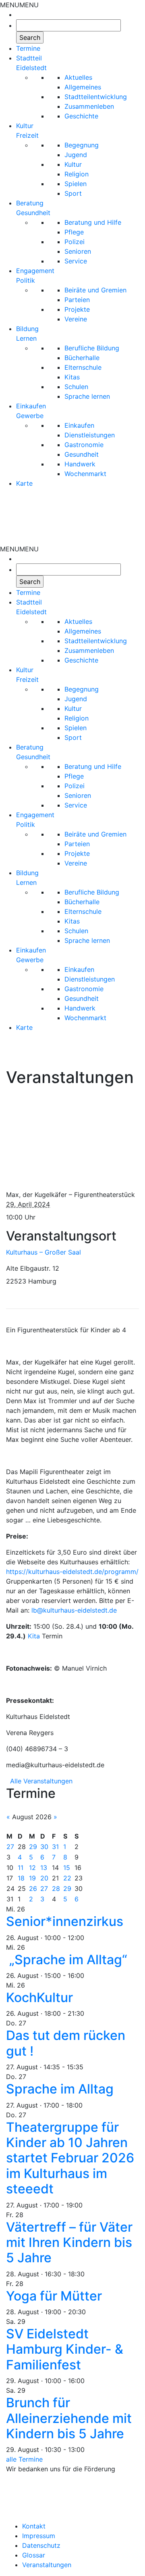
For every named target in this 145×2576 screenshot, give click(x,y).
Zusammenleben (89, 106)
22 (67, 1878)
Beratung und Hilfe (93, 222)
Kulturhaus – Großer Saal (43, 1252)
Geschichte (81, 116)
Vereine (76, 319)
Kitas (72, 377)
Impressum (39, 2536)
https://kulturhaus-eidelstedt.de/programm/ (72, 1572)
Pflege (74, 232)
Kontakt (34, 2526)
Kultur (73, 164)
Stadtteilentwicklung (96, 97)
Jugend (76, 155)
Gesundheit (82, 454)
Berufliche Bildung (92, 348)
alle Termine (24, 2459)
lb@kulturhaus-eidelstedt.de (74, 1610)
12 (32, 1868)
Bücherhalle (82, 358)
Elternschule (83, 367)
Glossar (34, 2555)
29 (33, 1847)
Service (76, 261)
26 (33, 1889)
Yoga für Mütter (54, 2296)
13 (44, 1868)
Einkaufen (79, 425)
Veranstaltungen (47, 2565)
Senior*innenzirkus (65, 1921)
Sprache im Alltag (60, 2089)
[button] (19, 5)
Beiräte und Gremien (95, 290)
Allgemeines (83, 87)
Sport (73, 193)
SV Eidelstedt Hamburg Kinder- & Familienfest (65, 2349)
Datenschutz (41, 2545)
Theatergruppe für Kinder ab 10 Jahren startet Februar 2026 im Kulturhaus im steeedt (70, 2158)
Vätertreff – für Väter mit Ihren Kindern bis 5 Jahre (69, 2243)
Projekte (77, 309)
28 (56, 1889)
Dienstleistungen (90, 435)
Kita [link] (34, 1636)
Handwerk (80, 464)
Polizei (75, 242)
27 (10, 1847)
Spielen (76, 184)
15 (67, 1868)
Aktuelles (78, 77)
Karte (24, 483)
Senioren (78, 251)
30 (44, 1847)
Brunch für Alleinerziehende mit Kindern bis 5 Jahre (69, 2418)
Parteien (77, 300)
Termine (28, 48)
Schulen (76, 387)
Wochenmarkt (85, 474)
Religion (77, 174)
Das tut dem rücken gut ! (66, 2043)
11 (21, 1868)
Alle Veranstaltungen (41, 1781)
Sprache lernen (87, 396)
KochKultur (39, 1997)
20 (44, 1878)
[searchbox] (68, 25)
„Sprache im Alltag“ (68, 1960)
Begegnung (82, 145)
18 (21, 1878)
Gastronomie (84, 445)
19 (32, 1878)
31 (55, 1847)
